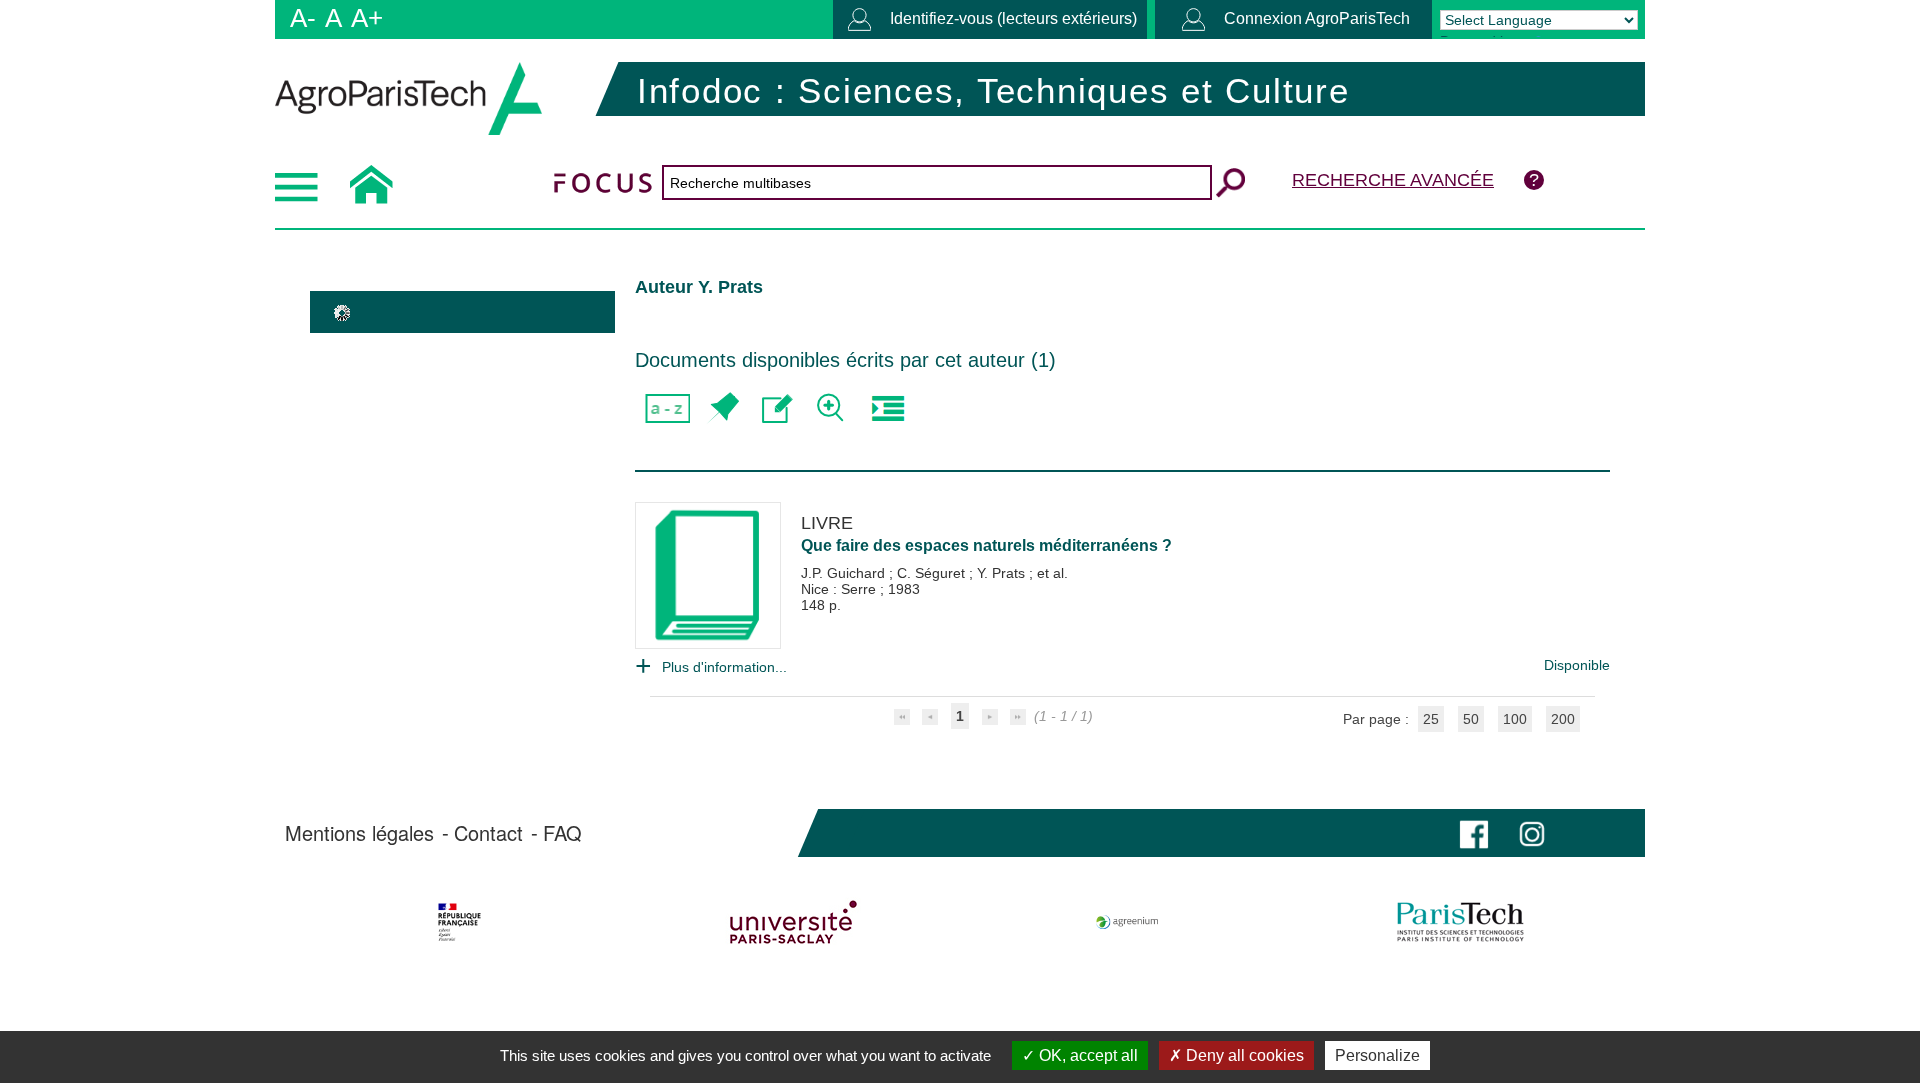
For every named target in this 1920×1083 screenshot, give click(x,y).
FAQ (562, 833)
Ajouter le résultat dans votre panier (722, 408)
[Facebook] (1474, 832)
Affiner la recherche (832, 408)
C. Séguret (933, 573)
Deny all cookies (1243, 1055)
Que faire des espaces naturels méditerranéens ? (986, 545)
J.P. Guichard (845, 573)
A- (303, 18)
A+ (367, 18)
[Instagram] (1532, 832)
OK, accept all (1086, 1055)
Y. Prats (1003, 573)
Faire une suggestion (777, 408)
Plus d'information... (724, 667)
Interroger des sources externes (887, 408)
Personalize (1377, 1055)
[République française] (459, 922)
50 (1471, 719)
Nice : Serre (840, 589)
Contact (488, 833)
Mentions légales (359, 833)
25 (1431, 719)
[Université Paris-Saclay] (793, 922)
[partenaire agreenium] (1127, 922)
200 (1563, 719)
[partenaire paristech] (1460, 922)
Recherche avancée (1393, 180)
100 (1515, 719)
